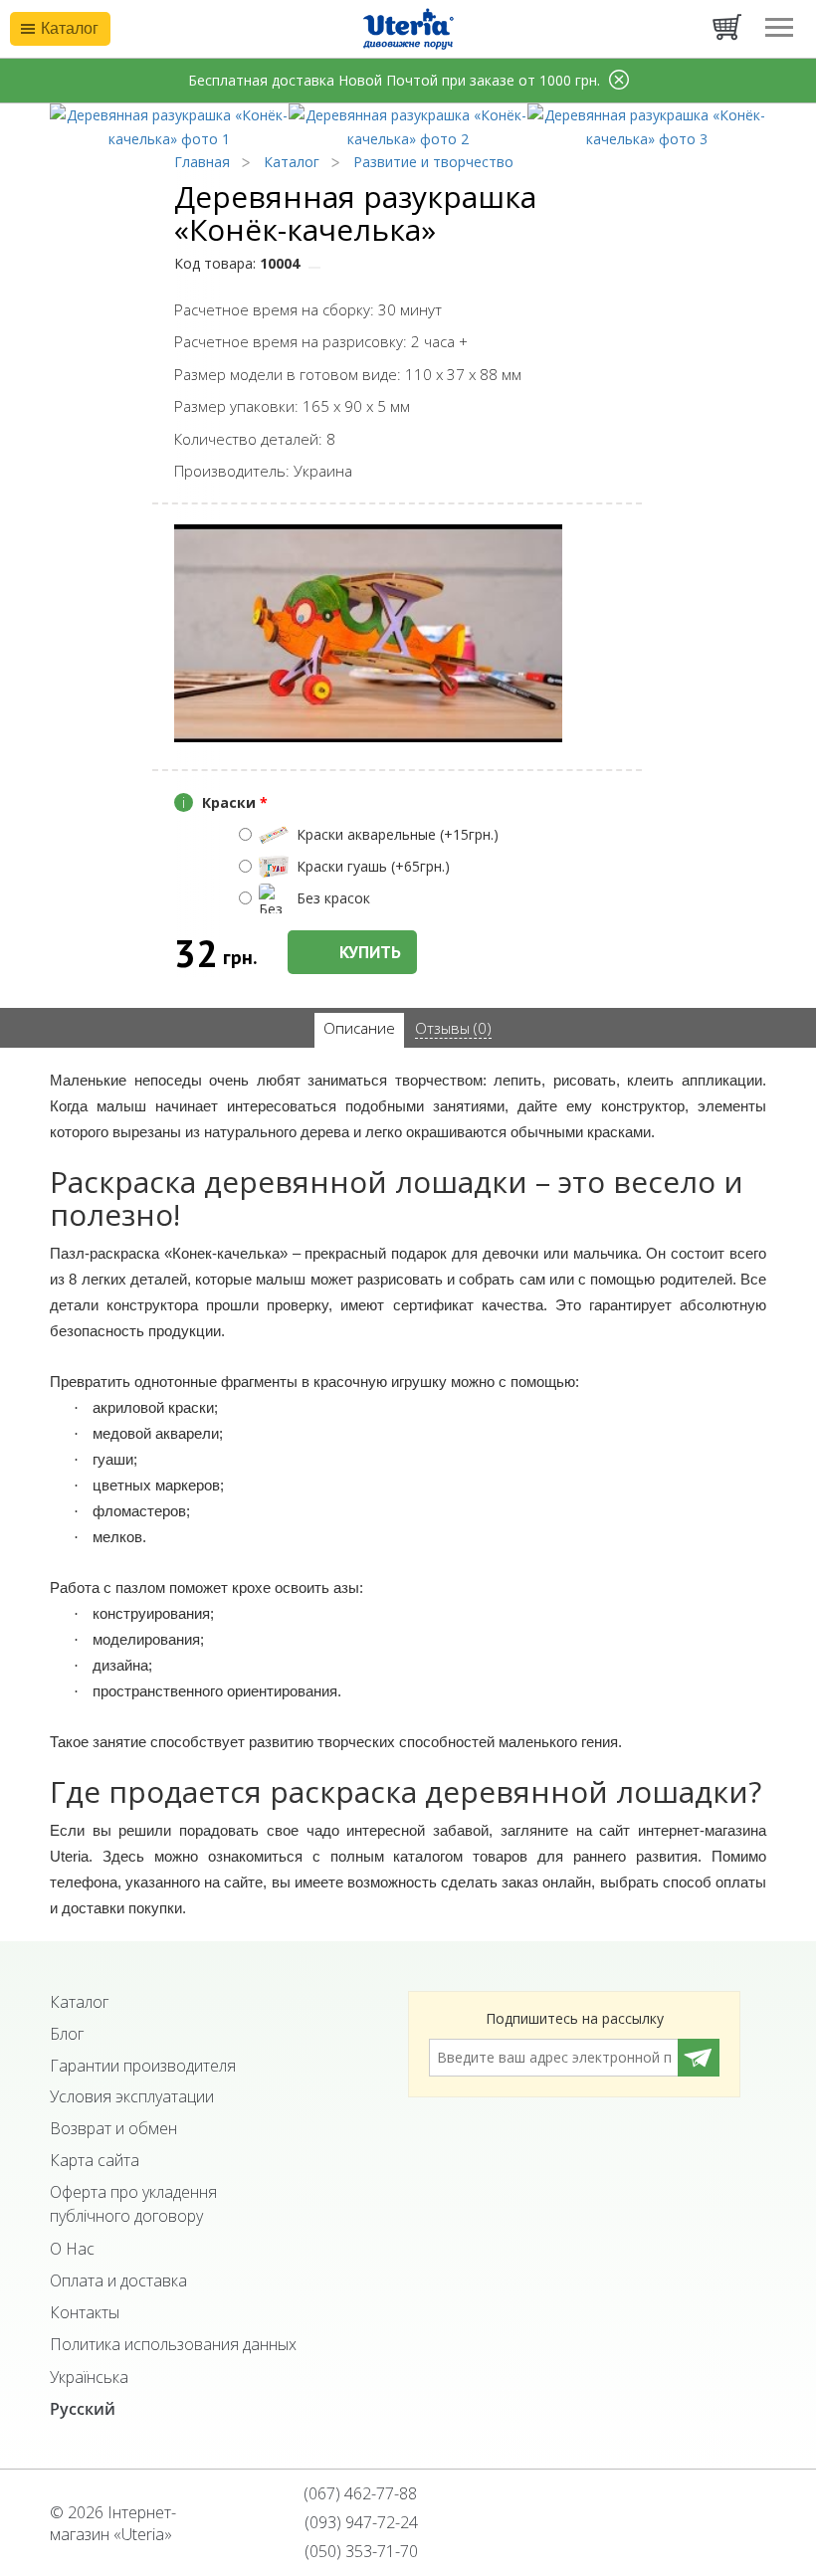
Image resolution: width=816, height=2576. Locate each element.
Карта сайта (95, 2160)
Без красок (333, 898)
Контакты (85, 2312)
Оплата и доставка (118, 2280)
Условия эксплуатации (132, 2096)
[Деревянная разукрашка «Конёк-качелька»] (169, 125)
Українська (89, 2377)
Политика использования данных (173, 2344)
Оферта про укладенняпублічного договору (133, 2204)
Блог (67, 2034)
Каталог (79, 2002)
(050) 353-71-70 (359, 2551)
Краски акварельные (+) (398, 834)
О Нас (72, 2249)
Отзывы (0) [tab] (453, 1028)
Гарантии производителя (143, 2066)
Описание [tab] (359, 1028)
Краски (225, 802)
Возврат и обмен (113, 2128)
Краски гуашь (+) (373, 866)
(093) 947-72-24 (359, 2522)
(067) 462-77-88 (358, 2493)
